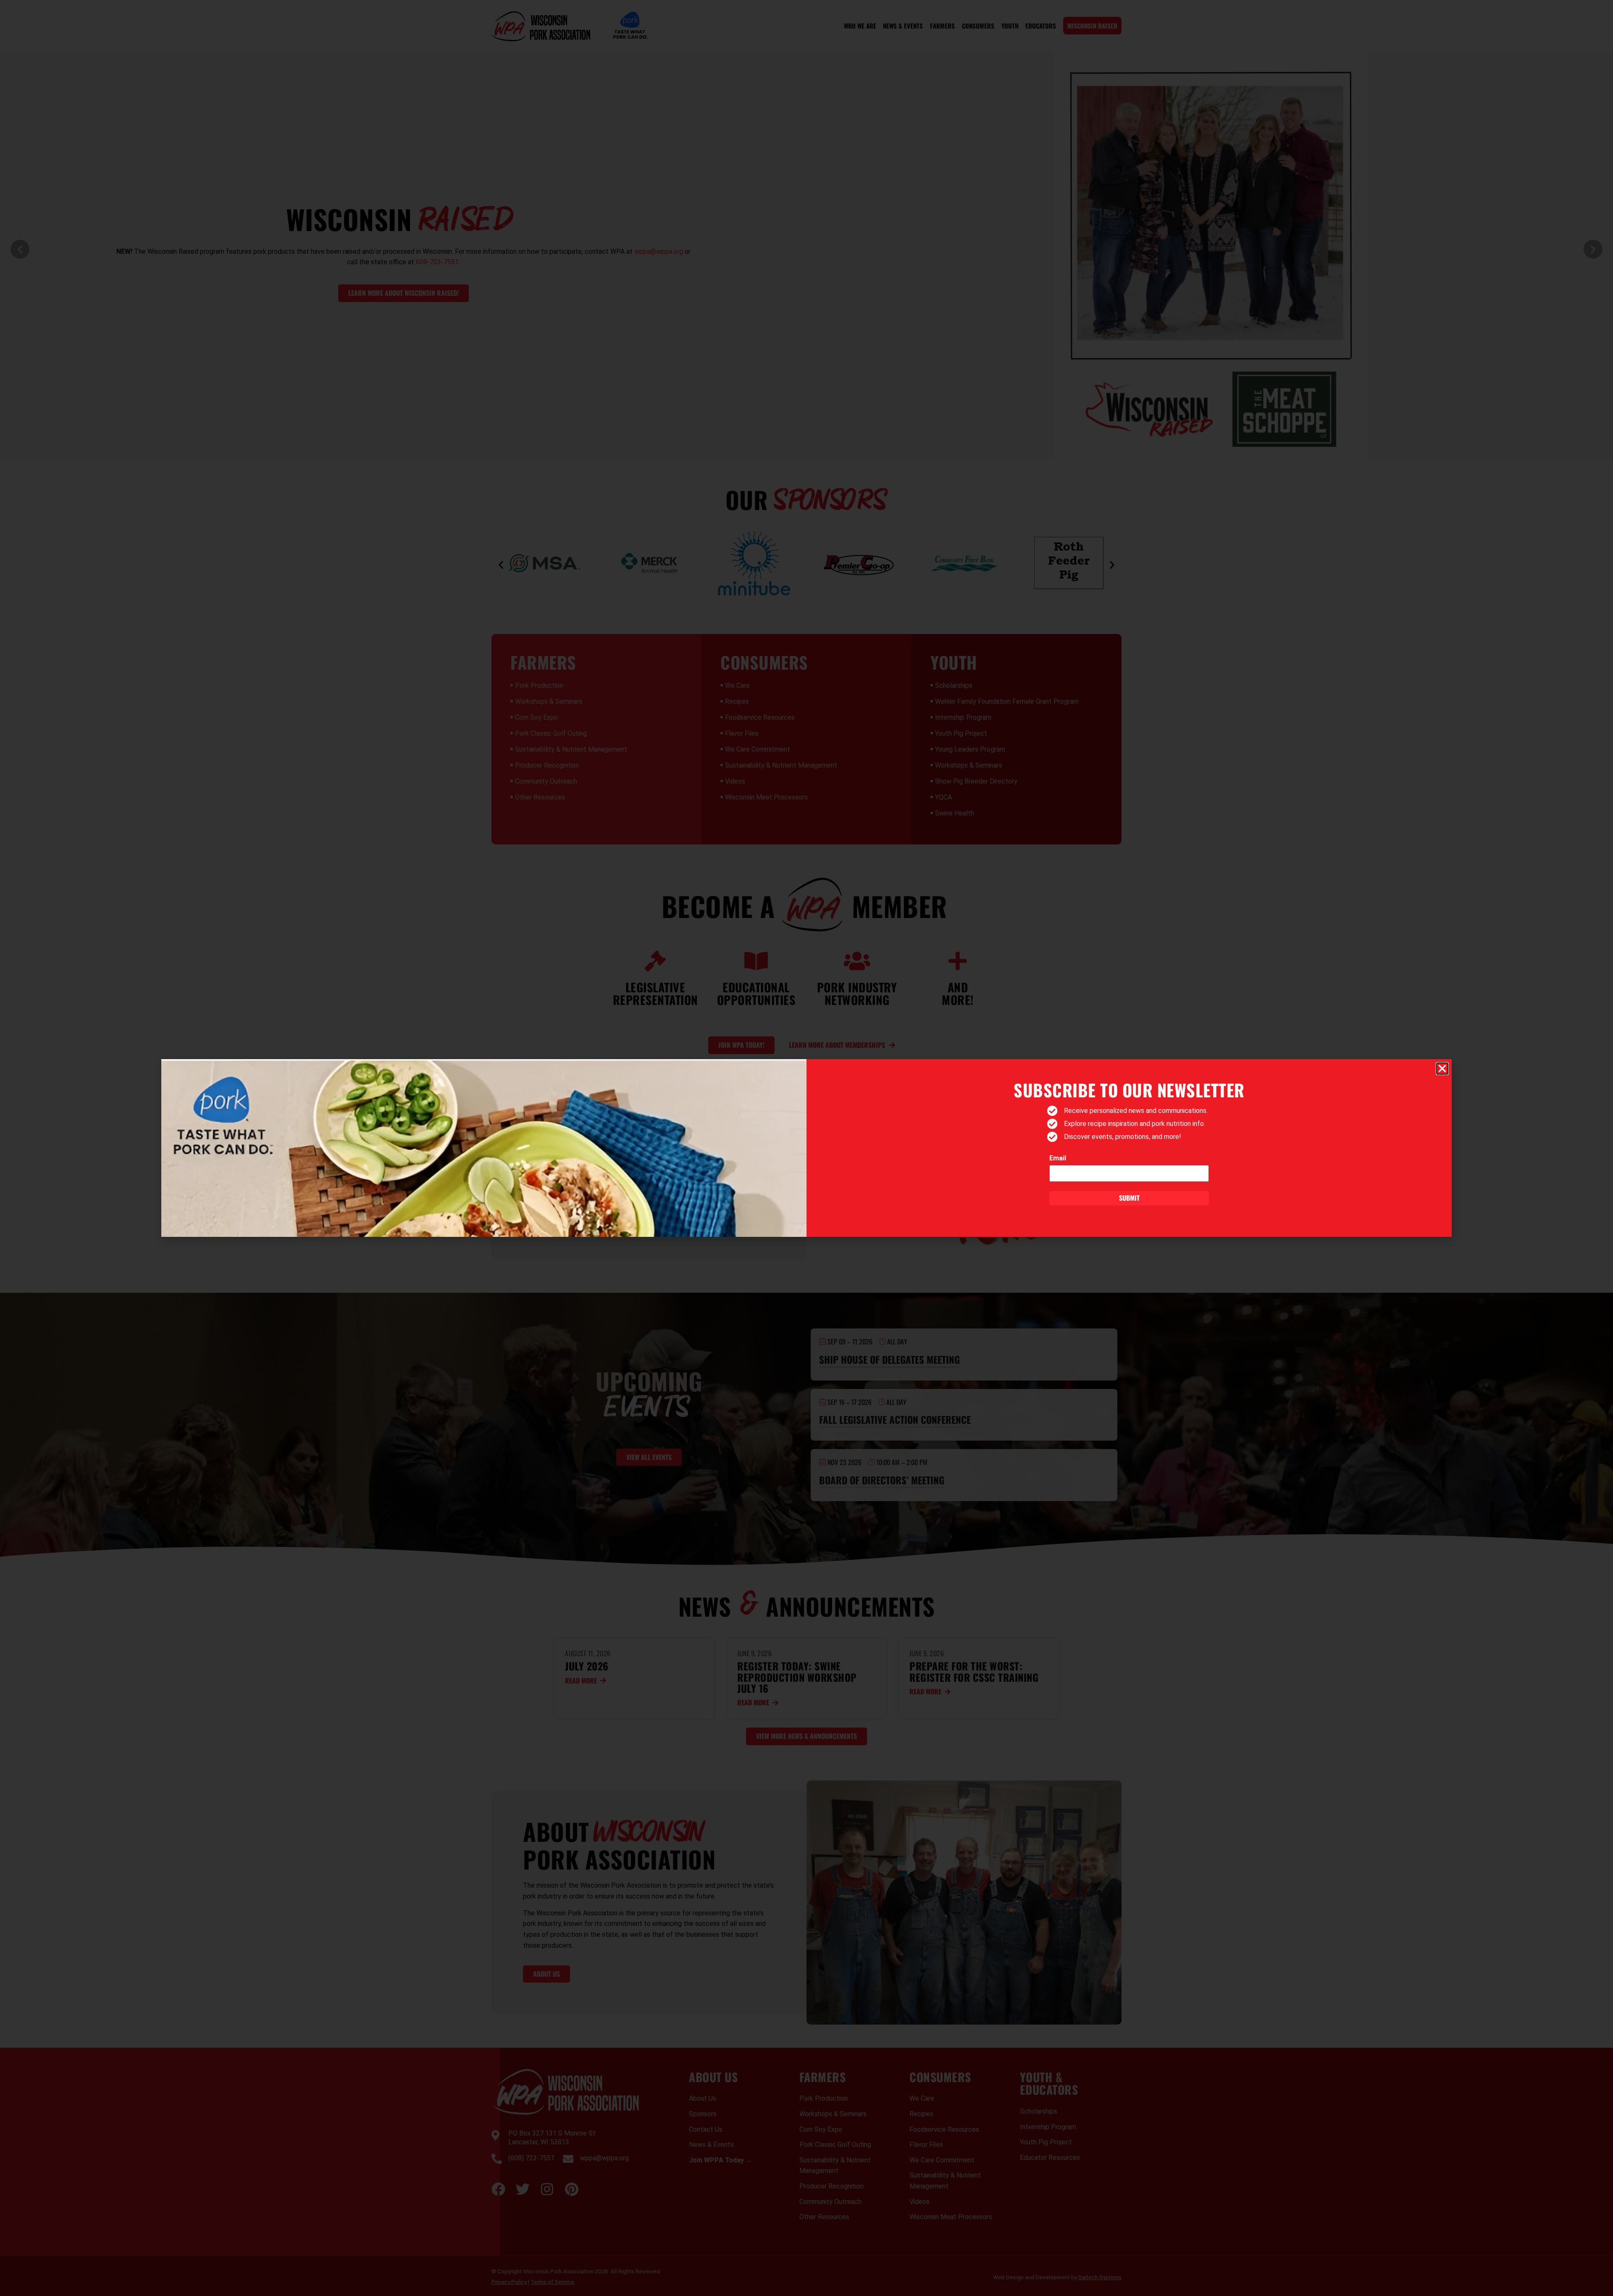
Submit (1129, 1198)
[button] (1442, 1069)
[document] (806, 1148)
